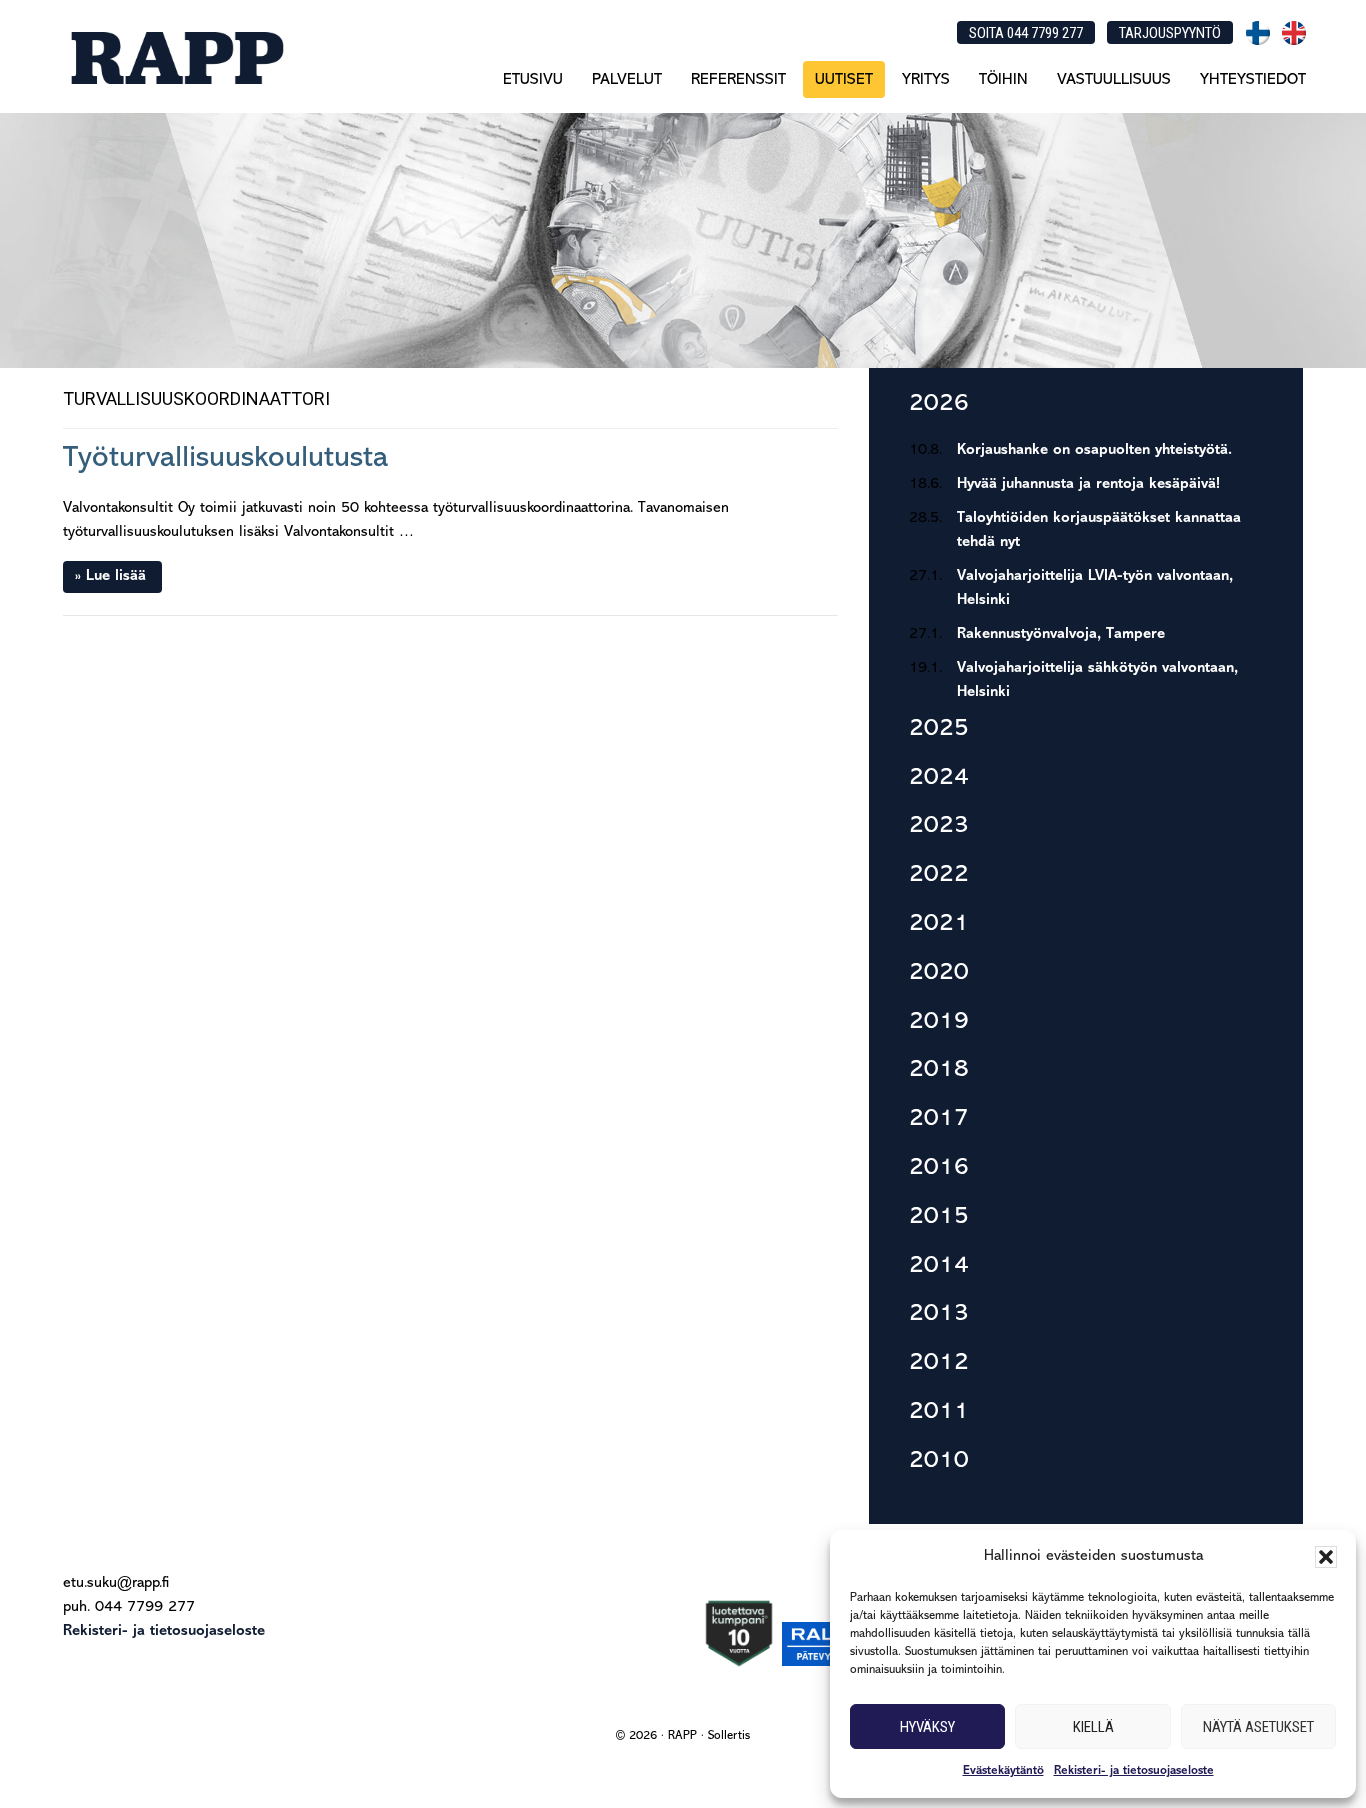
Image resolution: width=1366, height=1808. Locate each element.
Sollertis (729, 1736)
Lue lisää (116, 576)
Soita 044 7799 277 (1026, 33)
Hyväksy (927, 1727)
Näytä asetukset (1258, 1727)
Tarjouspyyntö (1170, 33)
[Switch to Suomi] (1258, 33)
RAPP (176, 57)
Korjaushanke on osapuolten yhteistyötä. (1094, 450)
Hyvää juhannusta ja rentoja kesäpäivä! (1088, 484)
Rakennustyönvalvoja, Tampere (1061, 634)
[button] (1326, 1557)
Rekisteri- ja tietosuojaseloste (1134, 1771)
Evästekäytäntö (1003, 1771)
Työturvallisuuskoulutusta (225, 458)
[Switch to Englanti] (1294, 33)
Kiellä (1093, 1727)
